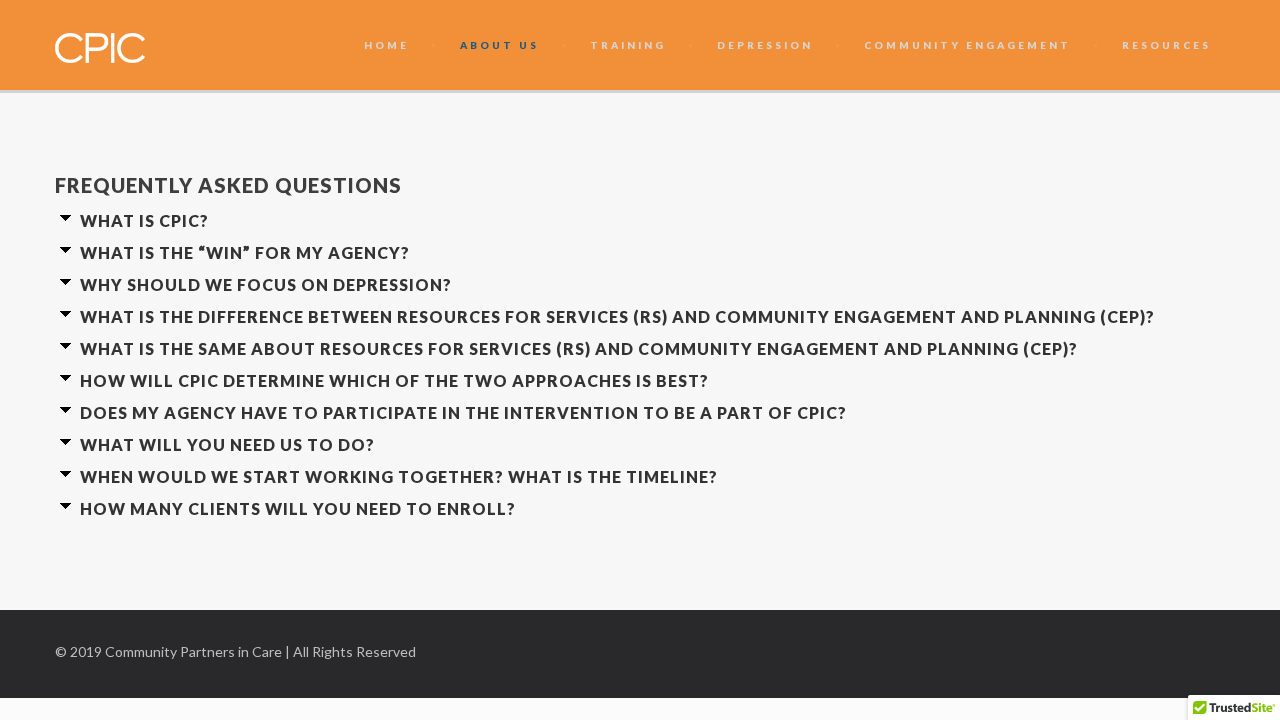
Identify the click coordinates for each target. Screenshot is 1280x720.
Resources (1166, 45)
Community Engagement (967, 45)
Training (628, 45)
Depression (765, 45)
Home (386, 45)
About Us (499, 45)
